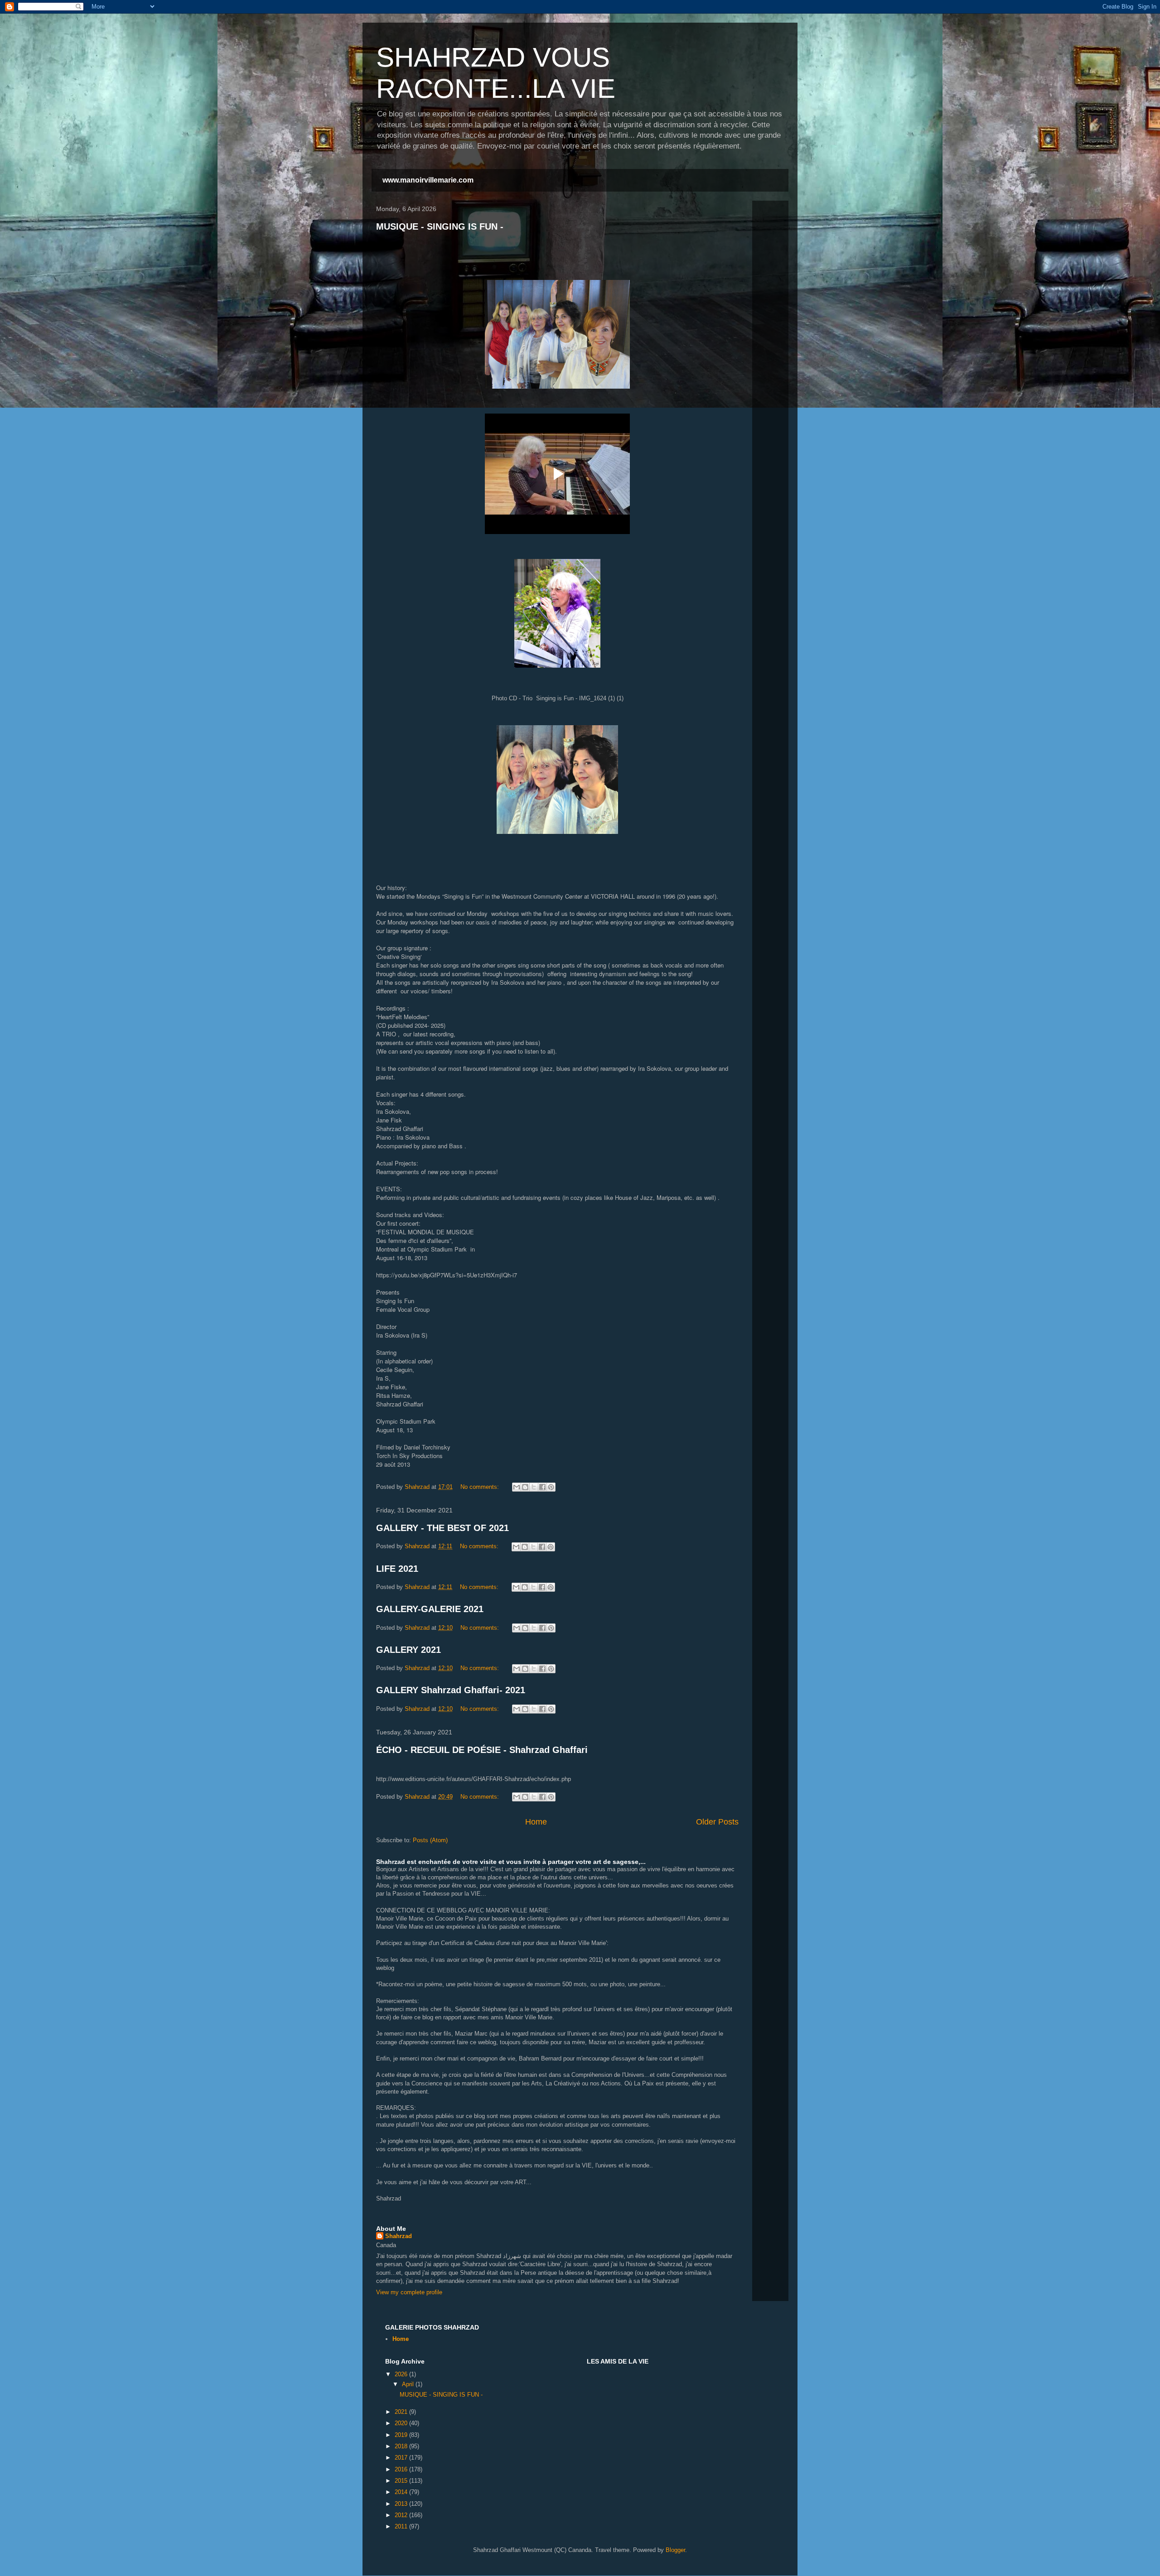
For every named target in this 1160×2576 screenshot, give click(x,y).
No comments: (481, 1487)
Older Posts (717, 1822)
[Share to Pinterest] (551, 1487)
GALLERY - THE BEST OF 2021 (442, 1528)
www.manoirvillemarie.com (428, 180)
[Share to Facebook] (542, 1487)
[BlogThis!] (525, 1487)
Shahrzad (399, 2236)
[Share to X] (534, 1487)
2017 (402, 2458)
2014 (402, 2492)
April (409, 2384)
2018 (402, 2446)
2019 (402, 2435)
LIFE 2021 (397, 1569)
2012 (402, 2515)
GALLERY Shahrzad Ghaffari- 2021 (451, 1690)
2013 (402, 2504)
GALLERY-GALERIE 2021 (430, 1609)
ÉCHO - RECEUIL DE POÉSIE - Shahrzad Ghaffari (482, 1750)
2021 (402, 2412)
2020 (402, 2423)
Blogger (675, 2550)
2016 (402, 2469)
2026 (402, 2374)
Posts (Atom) (430, 1840)
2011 (402, 2526)
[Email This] (517, 1487)
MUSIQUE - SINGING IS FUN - (440, 226)
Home (536, 1822)
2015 (402, 2481)
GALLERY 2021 (408, 1650)
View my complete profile (409, 2292)
